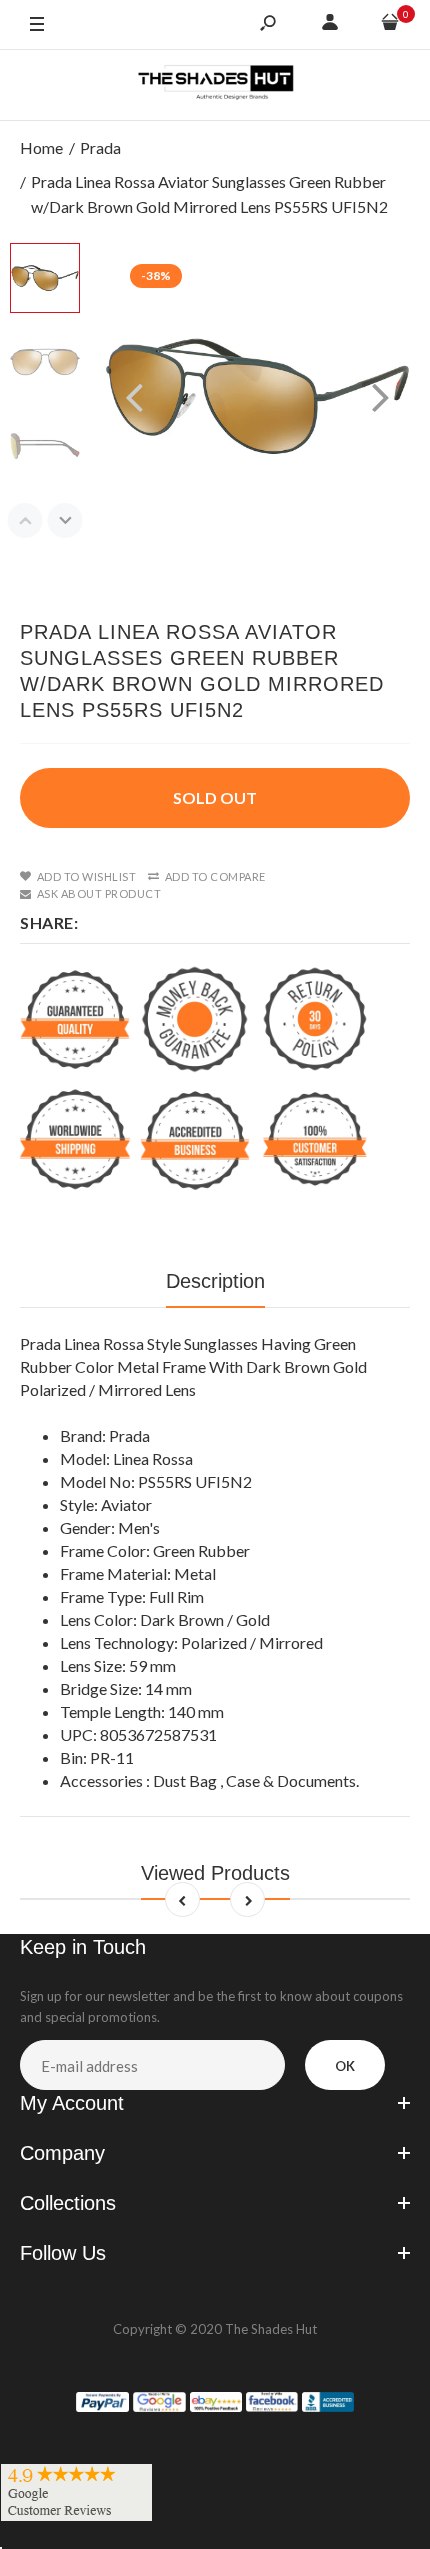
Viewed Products (215, 1873)
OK (345, 2066)
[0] (390, 25)
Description (215, 1281)
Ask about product (99, 893)
